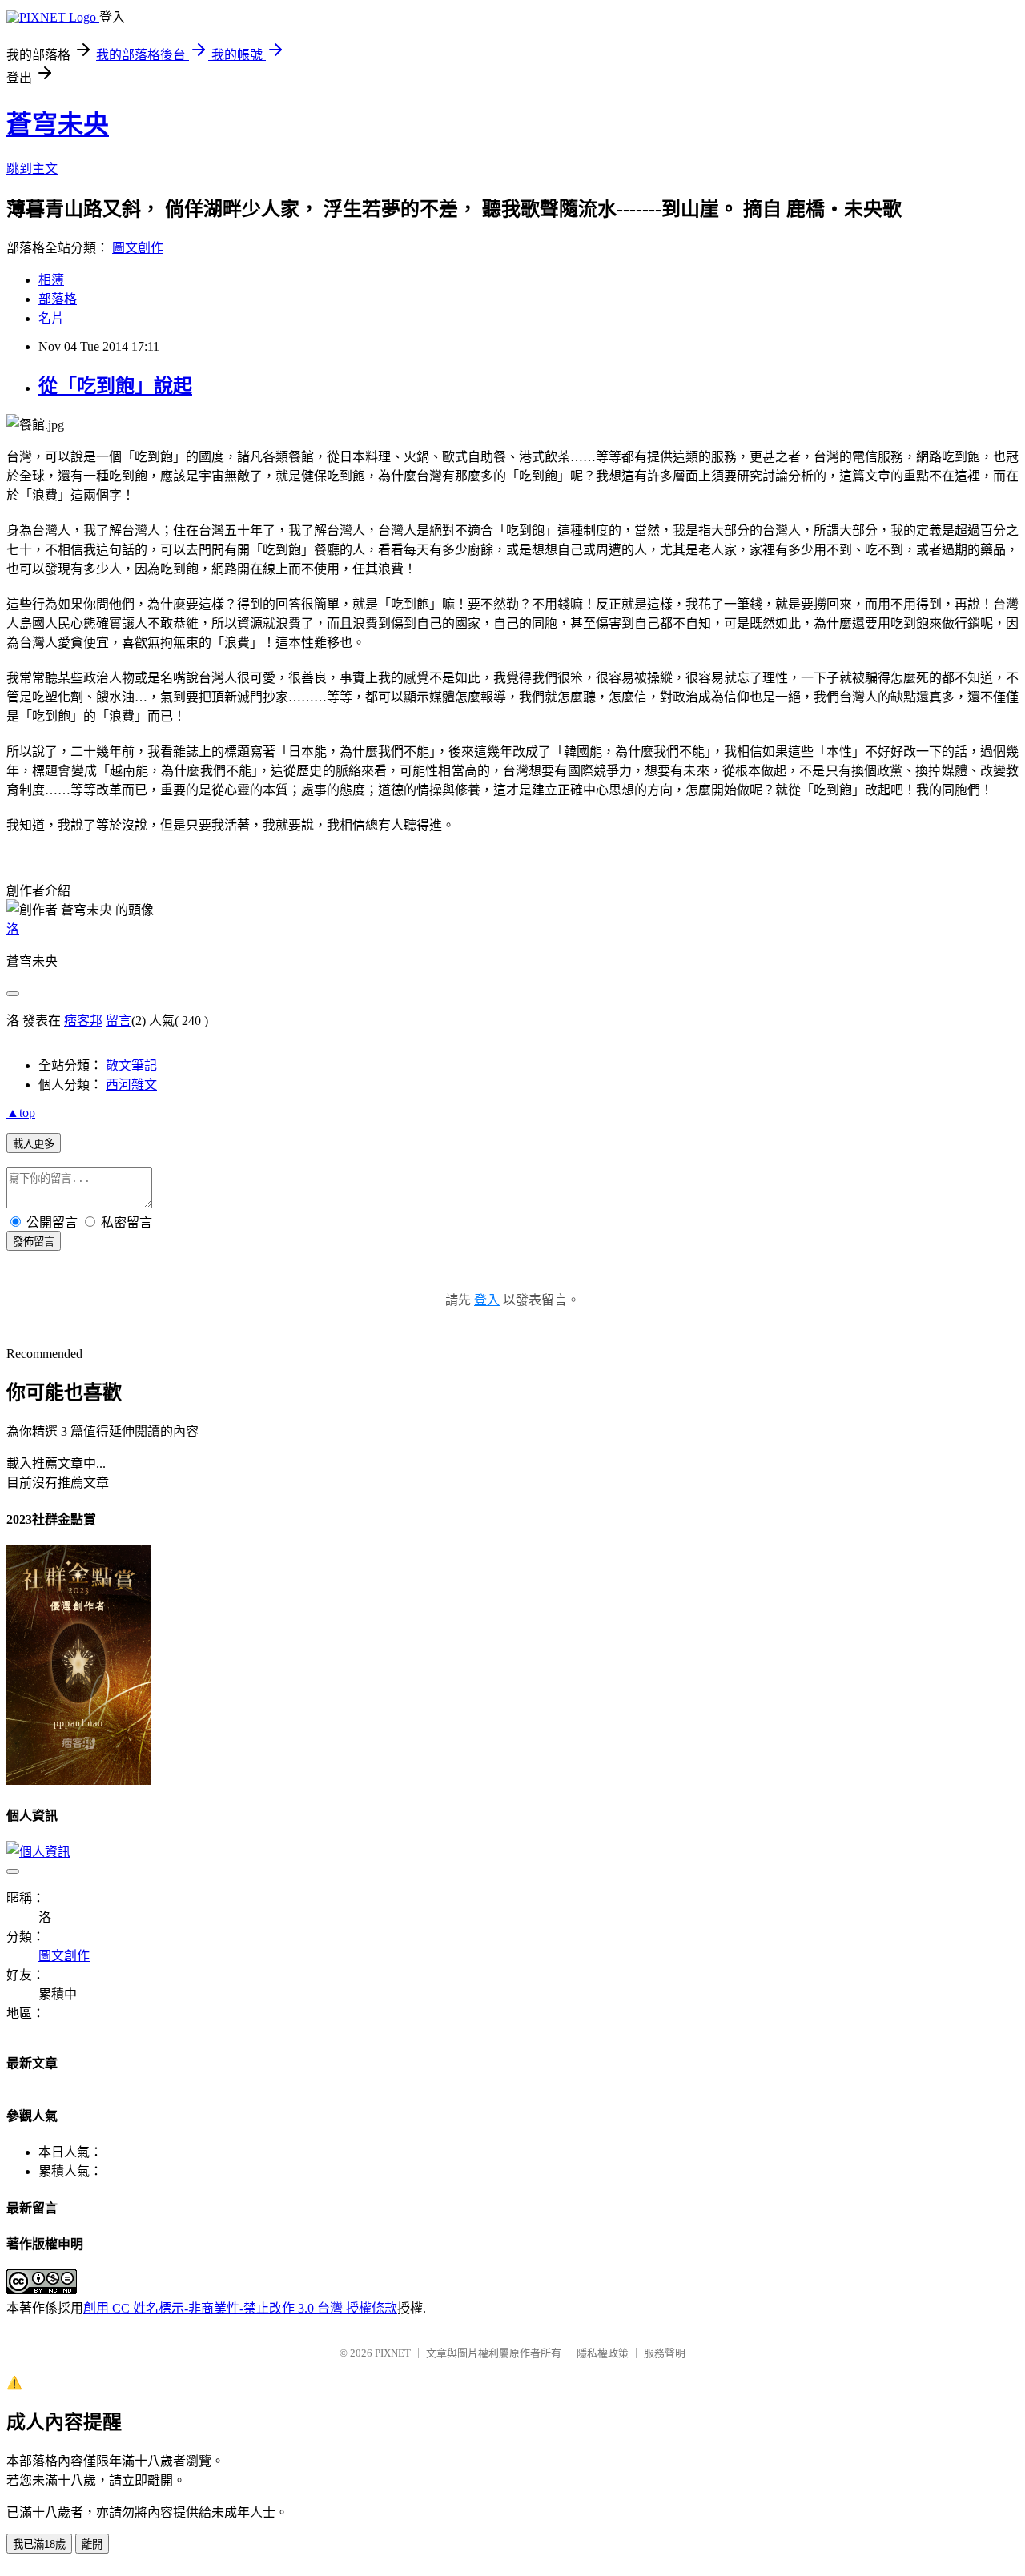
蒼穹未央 (58, 124)
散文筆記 (131, 1065)
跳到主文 (32, 169)
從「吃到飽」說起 (115, 386)
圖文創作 (138, 248)
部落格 (58, 299)
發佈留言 (34, 1242)
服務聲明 (665, 2353)
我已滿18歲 (39, 2544)
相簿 (51, 280)
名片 (51, 318)
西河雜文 (131, 1085)
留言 (119, 1021)
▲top (21, 1113)
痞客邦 (83, 1021)
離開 (92, 2544)
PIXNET (393, 2353)
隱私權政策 (603, 2353)
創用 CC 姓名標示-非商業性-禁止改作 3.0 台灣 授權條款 (240, 2308)
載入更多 (34, 1144)
